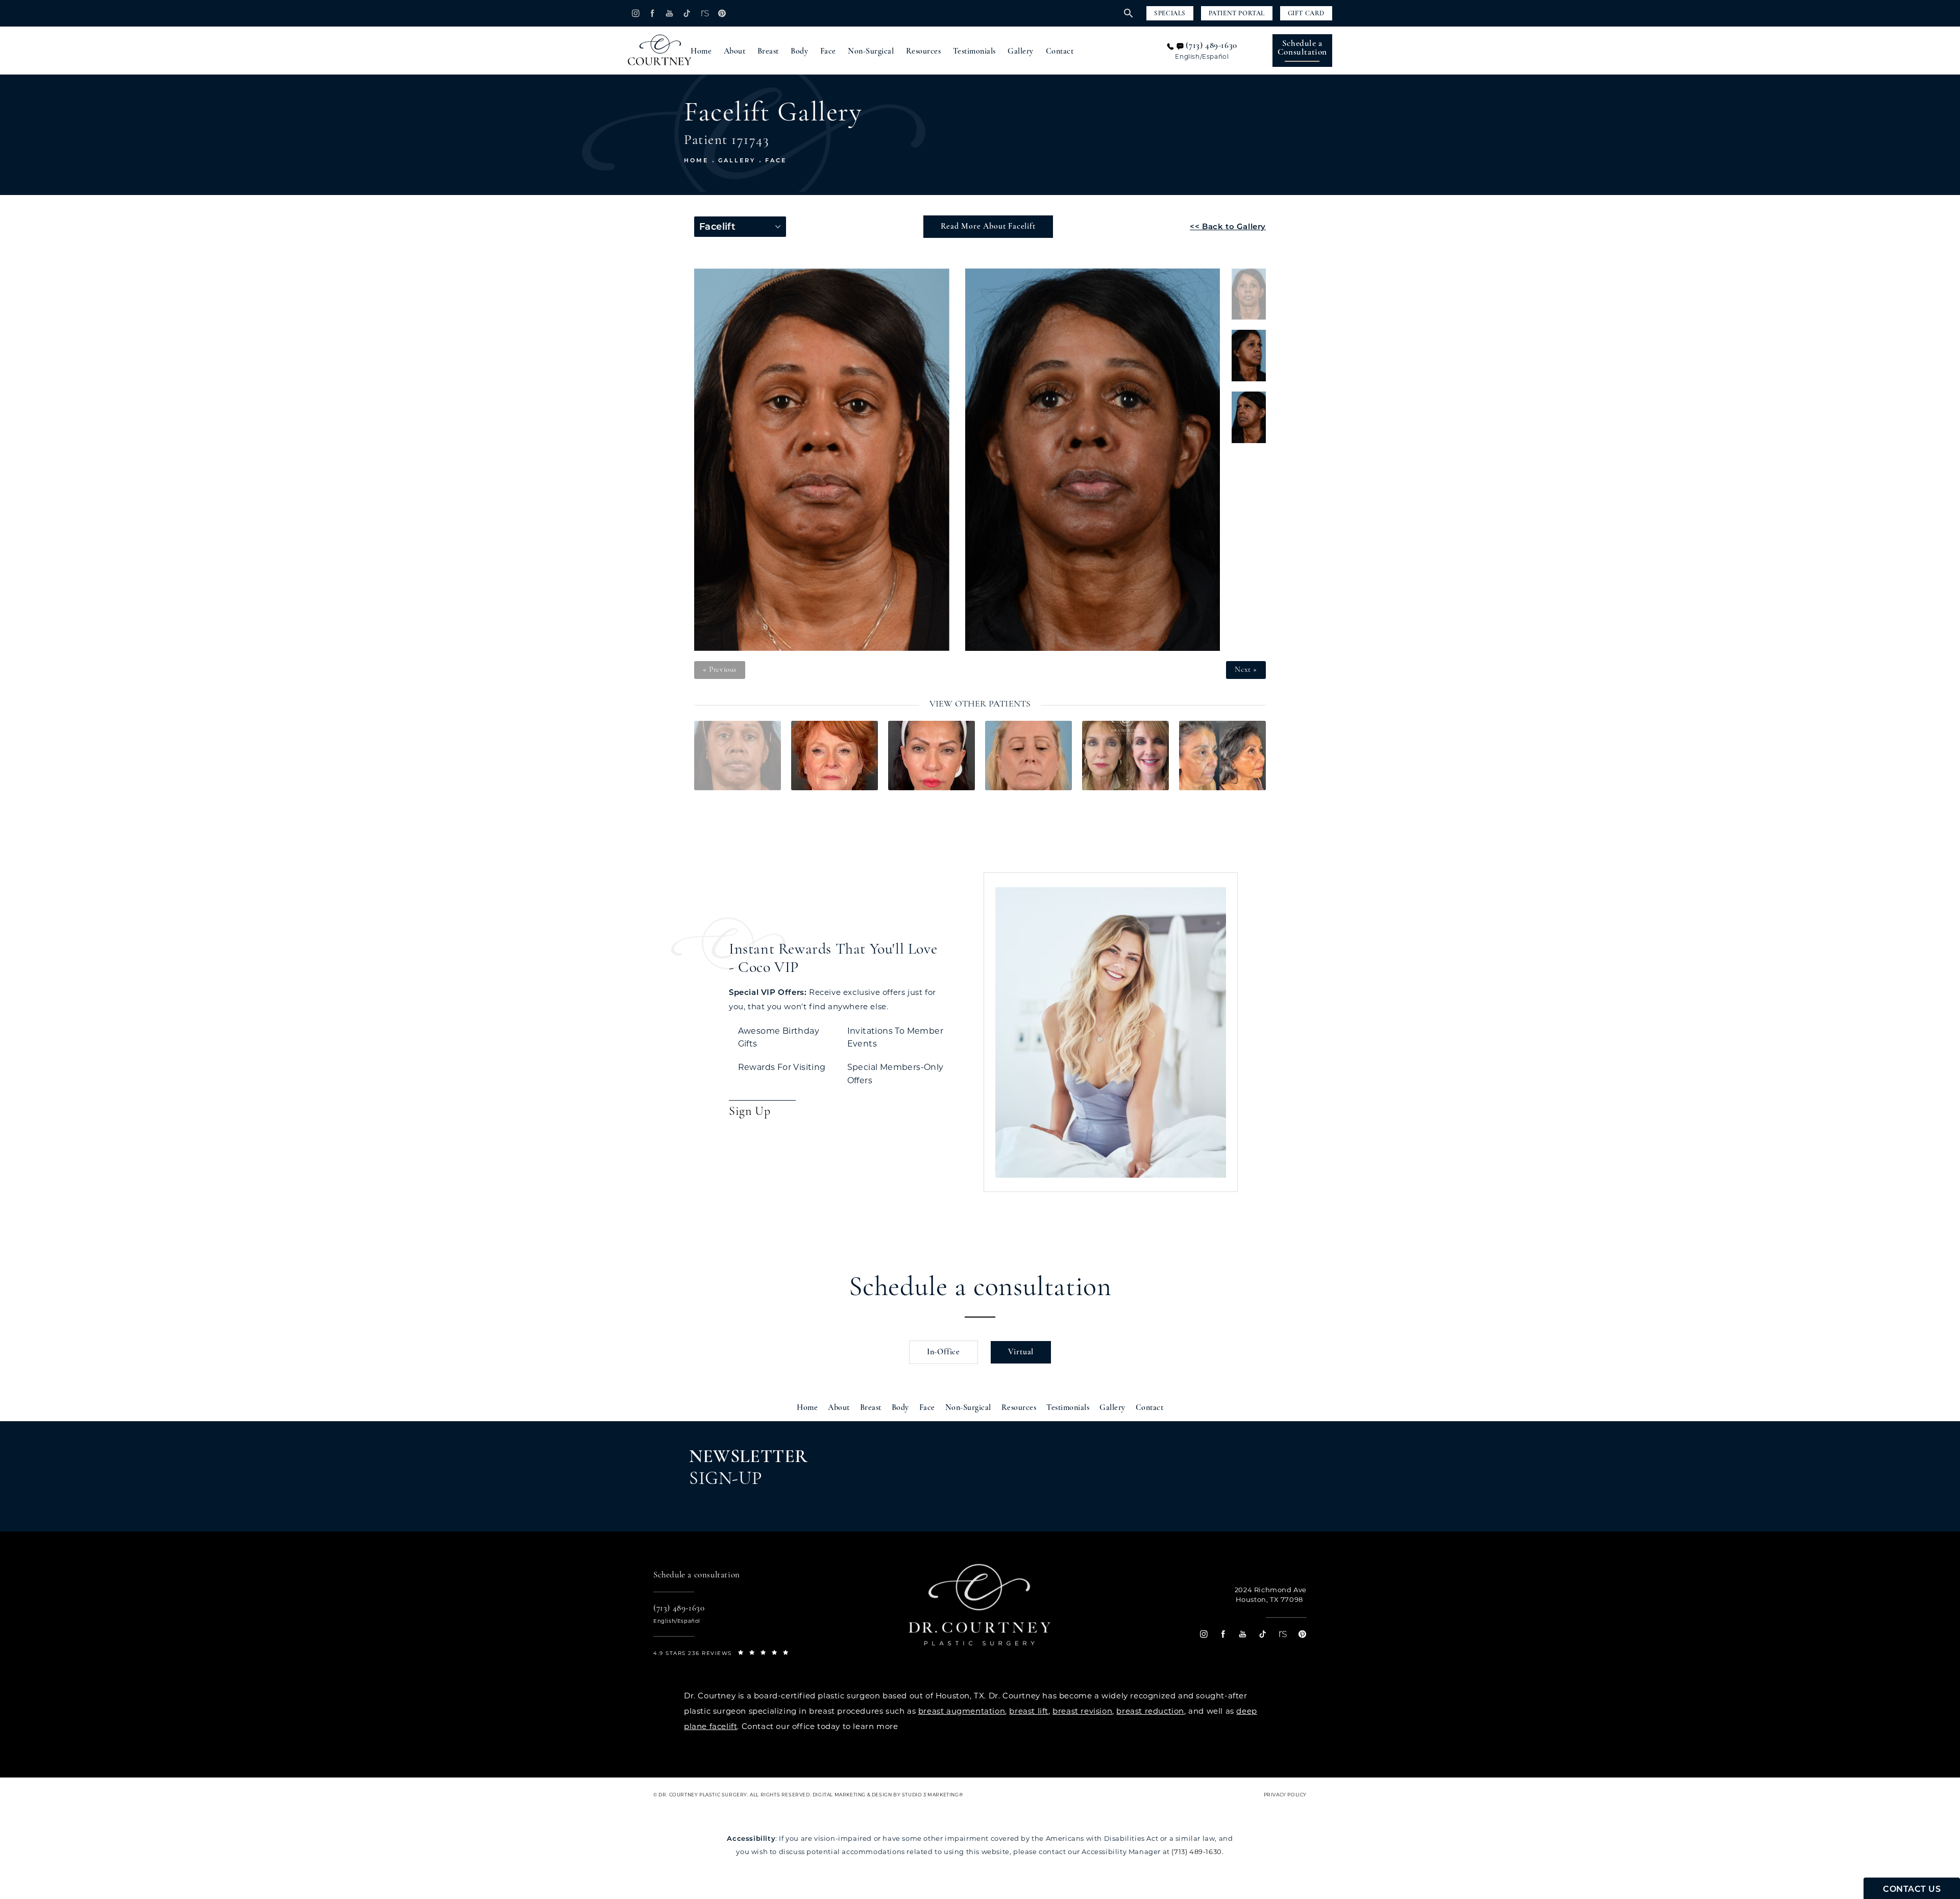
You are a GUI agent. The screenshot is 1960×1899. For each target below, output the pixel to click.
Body (799, 52)
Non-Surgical (871, 52)
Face (828, 52)
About (735, 52)
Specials (1170, 14)
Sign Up (750, 1112)
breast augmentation (962, 1711)
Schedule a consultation (980, 1288)
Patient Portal (1237, 14)
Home (701, 52)
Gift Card (1306, 14)
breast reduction (1150, 1711)
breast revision (1082, 1711)
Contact (1060, 52)
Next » (1246, 670)
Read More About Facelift (988, 227)
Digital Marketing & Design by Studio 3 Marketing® (888, 1795)
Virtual (1021, 1352)
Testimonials (974, 52)
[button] (635, 13)
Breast (768, 52)
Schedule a (1302, 48)
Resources (924, 52)
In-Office (944, 1352)
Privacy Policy (1285, 1795)
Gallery (1021, 52)
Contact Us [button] (1912, 1889)
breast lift (1029, 1711)
